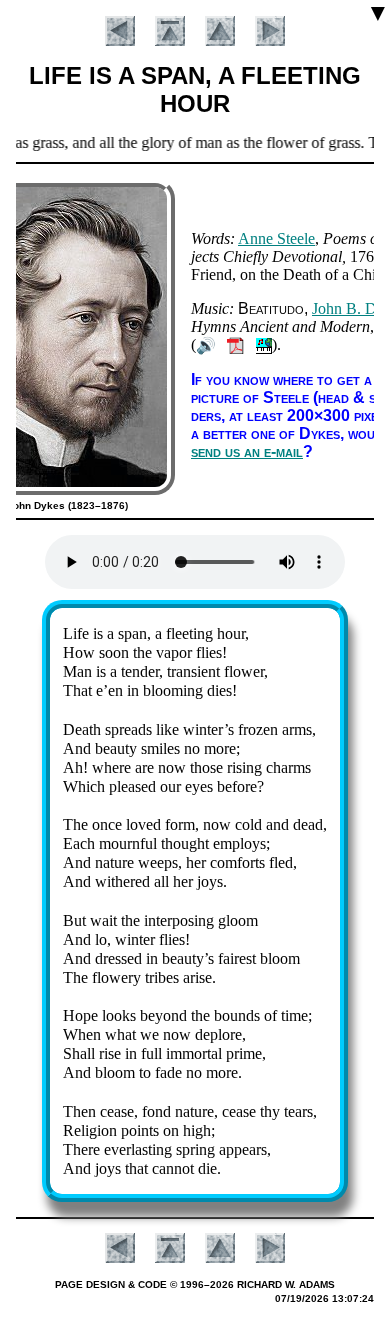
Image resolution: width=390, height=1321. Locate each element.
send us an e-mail (247, 451)
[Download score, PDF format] (235, 344)
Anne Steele (276, 238)
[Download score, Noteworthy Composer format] (264, 344)
